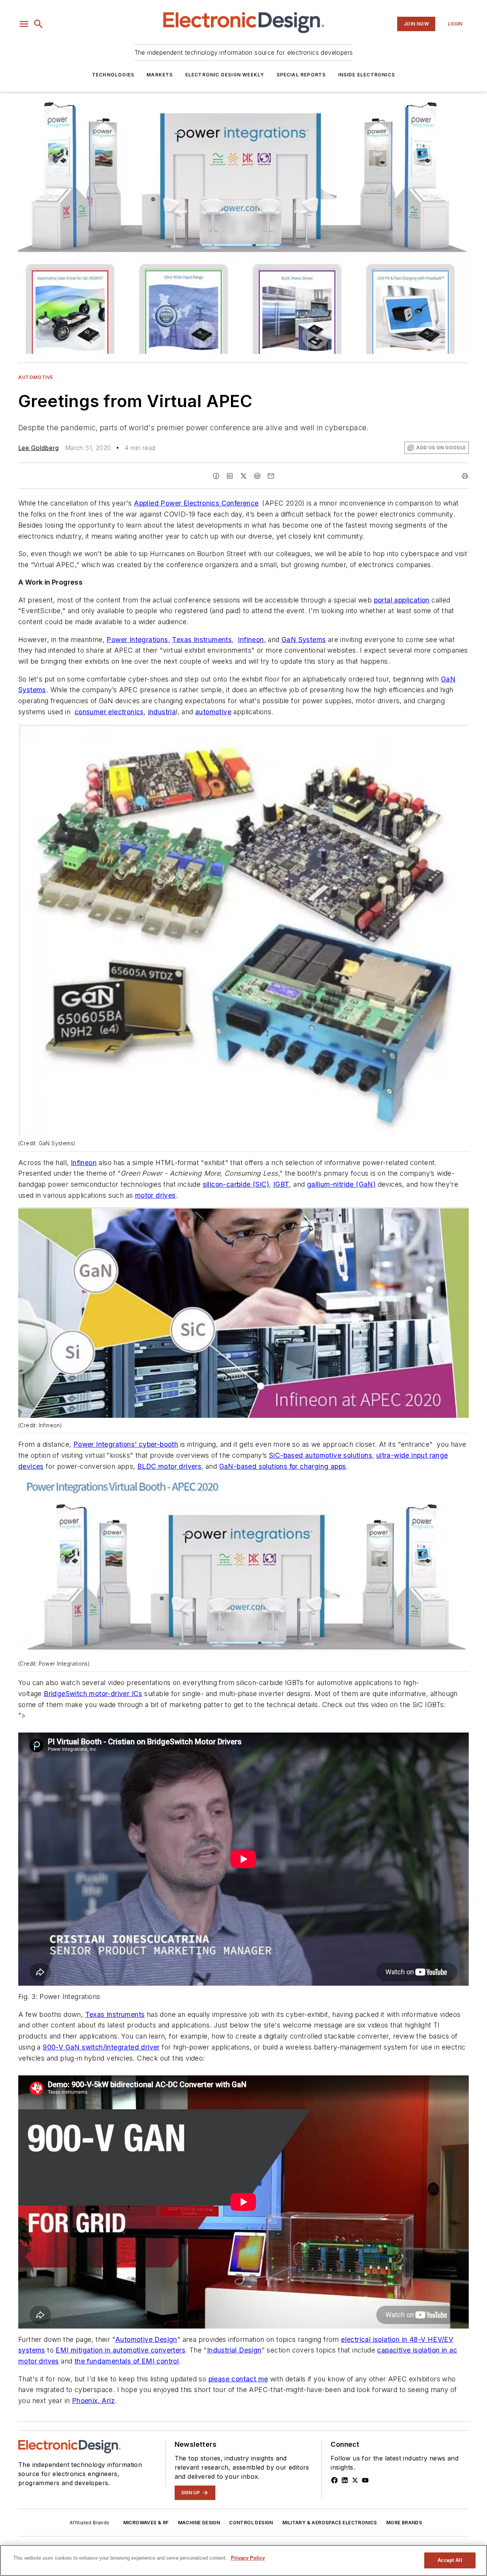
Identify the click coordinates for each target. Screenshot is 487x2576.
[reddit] (257, 476)
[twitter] (243, 476)
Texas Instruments (202, 640)
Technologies (113, 75)
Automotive (36, 377)
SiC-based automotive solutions (321, 1455)
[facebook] (216, 476)
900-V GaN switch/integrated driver (101, 2047)
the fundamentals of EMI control (127, 2361)
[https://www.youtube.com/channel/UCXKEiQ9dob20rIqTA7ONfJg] (365, 2480)
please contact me (238, 2379)
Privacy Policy (248, 2558)
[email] (271, 476)
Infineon (251, 640)
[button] (24, 24)
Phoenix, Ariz (93, 2401)
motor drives (155, 1195)
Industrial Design (234, 2350)
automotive (213, 712)
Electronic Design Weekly (225, 75)
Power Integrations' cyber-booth (126, 1444)
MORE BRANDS (404, 2523)
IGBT (281, 1184)
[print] (465, 476)
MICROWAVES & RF (146, 2523)
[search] (38, 24)
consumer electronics (109, 712)
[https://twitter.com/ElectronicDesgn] (355, 2480)
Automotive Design (146, 2339)
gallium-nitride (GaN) (341, 1184)
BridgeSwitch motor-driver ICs (93, 1694)
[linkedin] (230, 476)
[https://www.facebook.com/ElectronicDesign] (334, 2480)
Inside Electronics (367, 75)
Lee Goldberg (39, 448)
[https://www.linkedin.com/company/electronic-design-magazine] (345, 2480)
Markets (160, 75)
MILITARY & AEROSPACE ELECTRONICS (330, 2523)
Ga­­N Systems (304, 640)
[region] (243, 2560)
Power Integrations (137, 640)
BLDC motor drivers (169, 1466)
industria (162, 712)
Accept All (450, 2560)
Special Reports (301, 75)
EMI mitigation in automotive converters (120, 2350)
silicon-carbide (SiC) (236, 1184)
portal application (402, 600)
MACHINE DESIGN (199, 2523)
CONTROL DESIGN (251, 2523)
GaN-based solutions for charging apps (283, 1466)
